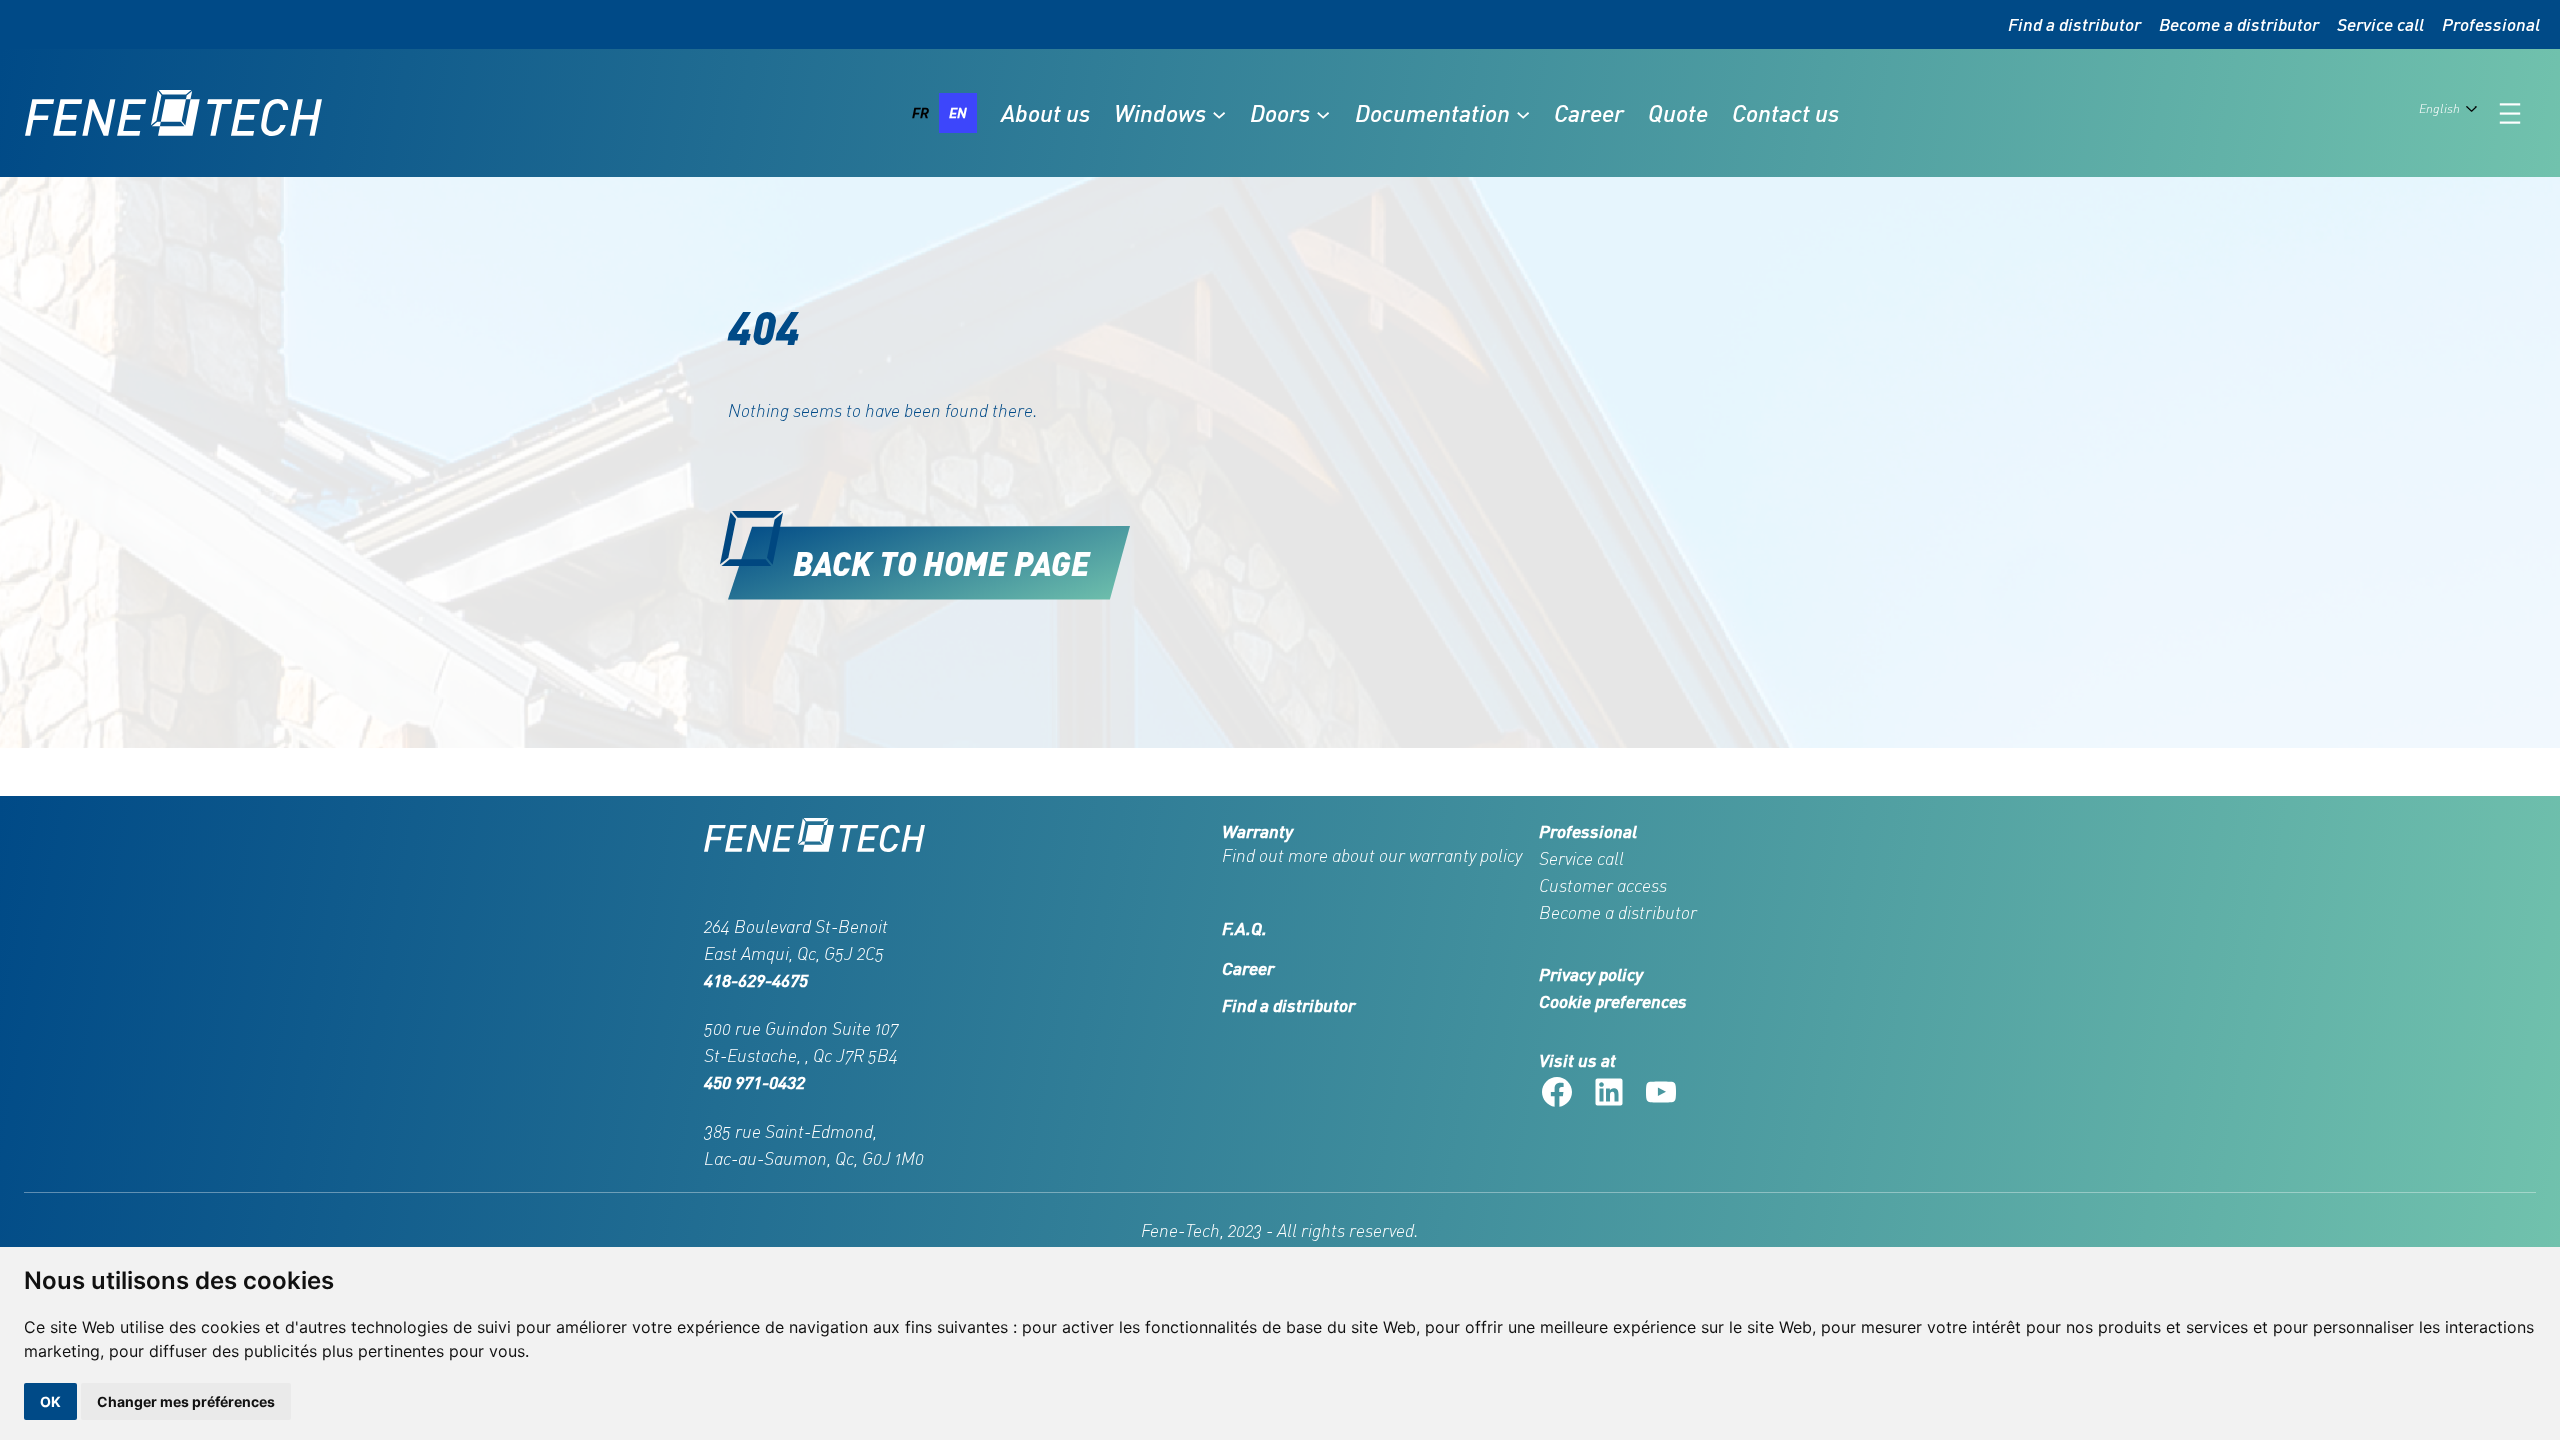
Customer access (1603, 885)
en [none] (958, 112)
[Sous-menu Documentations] (1523, 113)
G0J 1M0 (893, 1158)
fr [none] (920, 112)
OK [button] (50, 1401)
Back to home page (941, 562)
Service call (2380, 24)
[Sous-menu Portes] (1323, 113)
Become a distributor (2239, 24)
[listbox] (939, 113)
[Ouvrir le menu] (2510, 113)
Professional (2491, 24)
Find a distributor (2074, 24)
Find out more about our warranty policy (1372, 855)
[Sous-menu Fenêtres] (1219, 113)
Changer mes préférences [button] (186, 1401)
